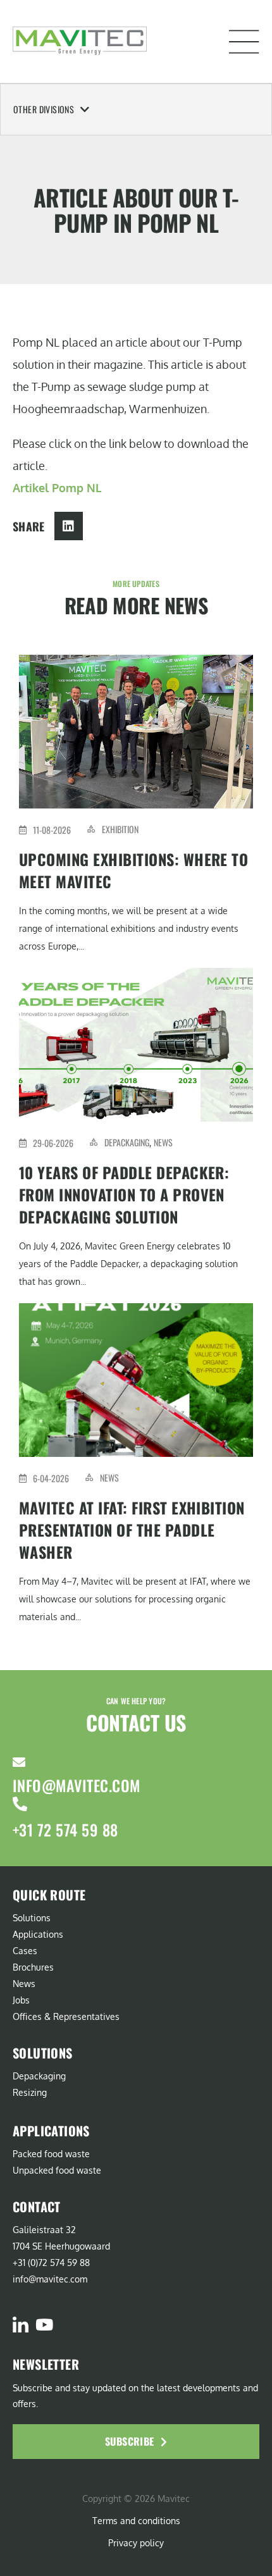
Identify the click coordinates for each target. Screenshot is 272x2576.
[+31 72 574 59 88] (20, 1804)
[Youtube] (44, 2325)
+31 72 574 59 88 (65, 1830)
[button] (244, 42)
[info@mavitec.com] (19, 1762)
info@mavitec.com (77, 1785)
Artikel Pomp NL (57, 488)
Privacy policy (136, 2543)
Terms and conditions (136, 2521)
